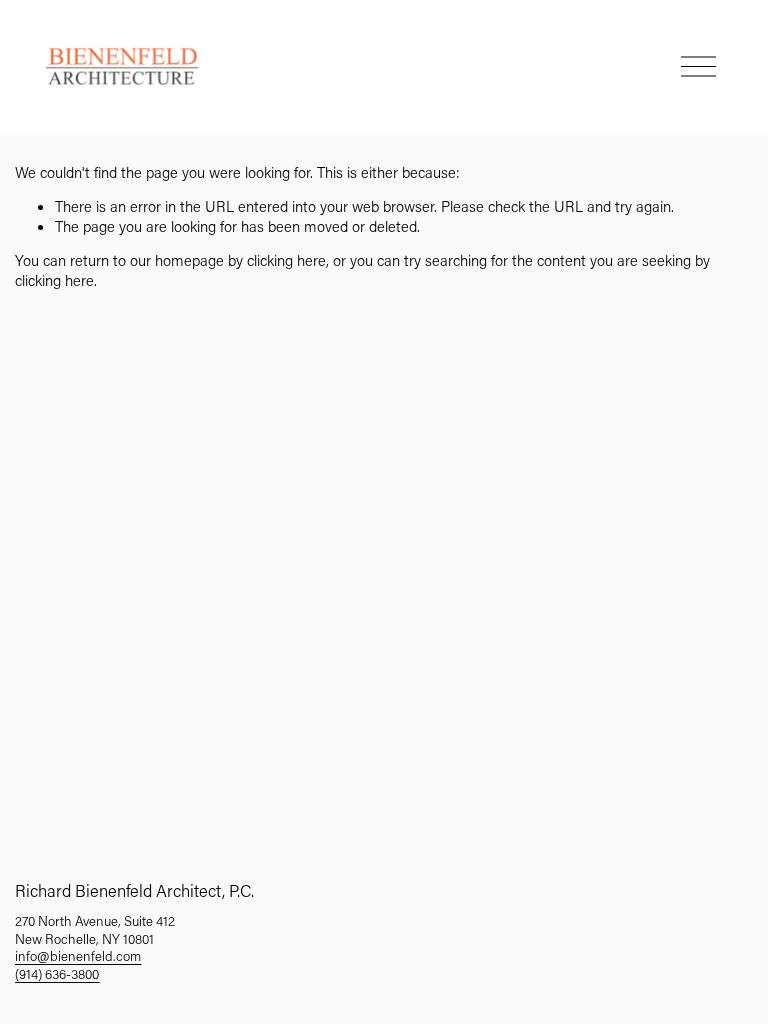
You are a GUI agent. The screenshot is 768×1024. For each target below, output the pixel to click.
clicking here (286, 260)
